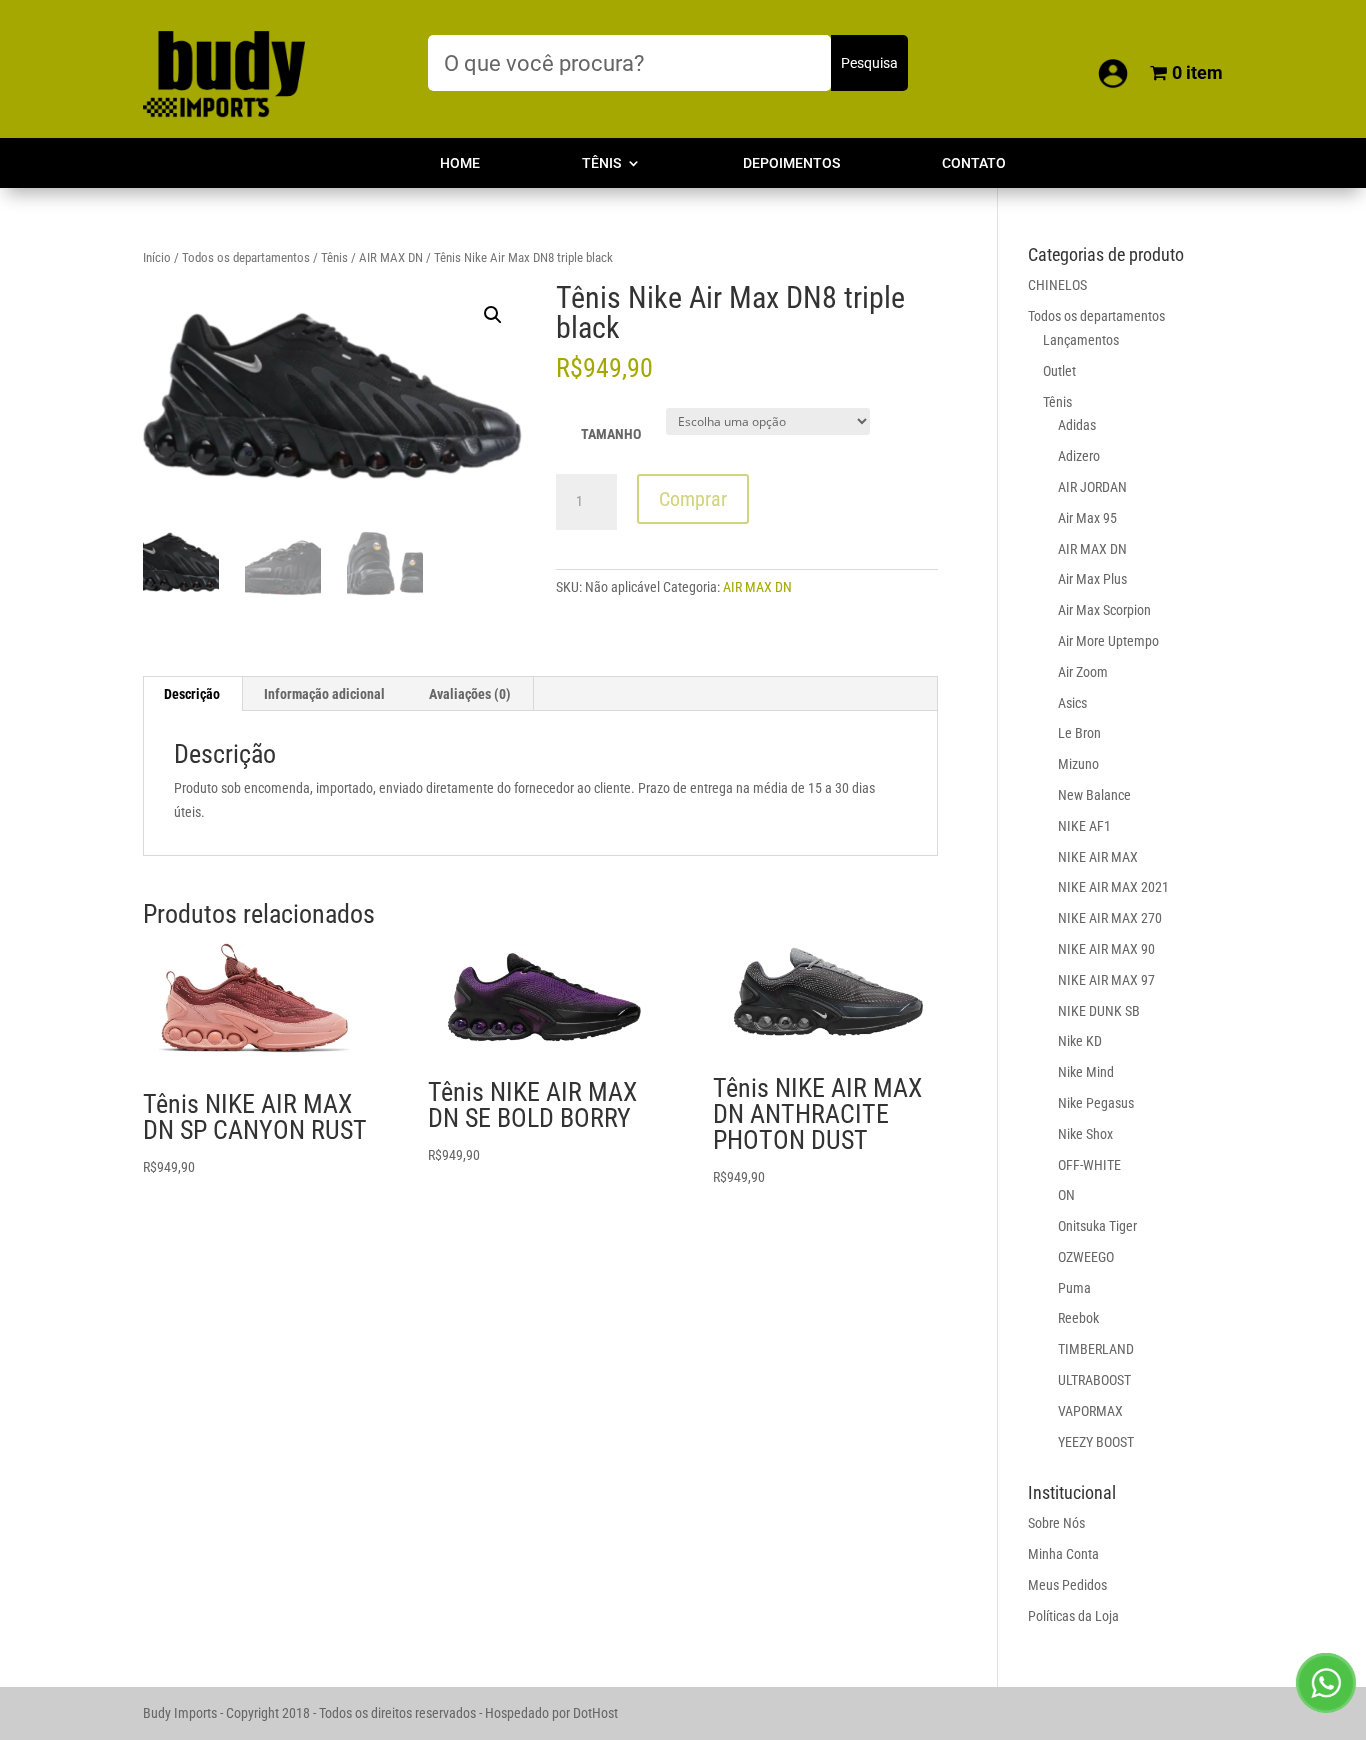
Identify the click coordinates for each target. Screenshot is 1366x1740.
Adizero (1079, 456)
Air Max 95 (1087, 518)
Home (460, 163)
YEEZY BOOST (1096, 1442)
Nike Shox (1085, 1134)
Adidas (1077, 425)
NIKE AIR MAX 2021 (1113, 887)
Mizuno (1078, 764)
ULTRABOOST (1094, 1380)
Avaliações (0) (470, 694)
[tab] (192, 694)
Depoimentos (791, 163)
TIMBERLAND (1096, 1349)
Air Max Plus (1092, 579)
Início (157, 257)
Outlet (1059, 371)
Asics (1072, 703)
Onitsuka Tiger (1097, 1226)
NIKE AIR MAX (1098, 857)
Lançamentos (1081, 340)
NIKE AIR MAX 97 (1106, 980)
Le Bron (1079, 733)
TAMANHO (611, 434)
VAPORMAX (1090, 1411)
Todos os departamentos (246, 257)
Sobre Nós (1056, 1523)
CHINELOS (1057, 285)
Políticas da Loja (1073, 1616)
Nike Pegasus (1096, 1103)
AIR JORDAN (1092, 487)
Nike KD (1080, 1041)
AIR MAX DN (391, 257)
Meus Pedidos (1067, 1585)
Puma (1074, 1288)
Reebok (1078, 1318)
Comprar (693, 499)
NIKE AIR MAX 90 (1106, 949)
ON (1066, 1195)
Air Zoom (1083, 672)
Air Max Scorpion (1104, 610)
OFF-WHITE (1089, 1165)
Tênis (601, 163)
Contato (974, 163)
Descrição (192, 694)
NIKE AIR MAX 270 (1110, 918)
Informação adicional (324, 694)
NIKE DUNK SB (1099, 1011)
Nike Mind (1086, 1072)
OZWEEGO (1086, 1257)
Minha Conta (1063, 1554)
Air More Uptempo (1108, 641)
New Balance (1094, 795)
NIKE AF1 (1084, 826)
